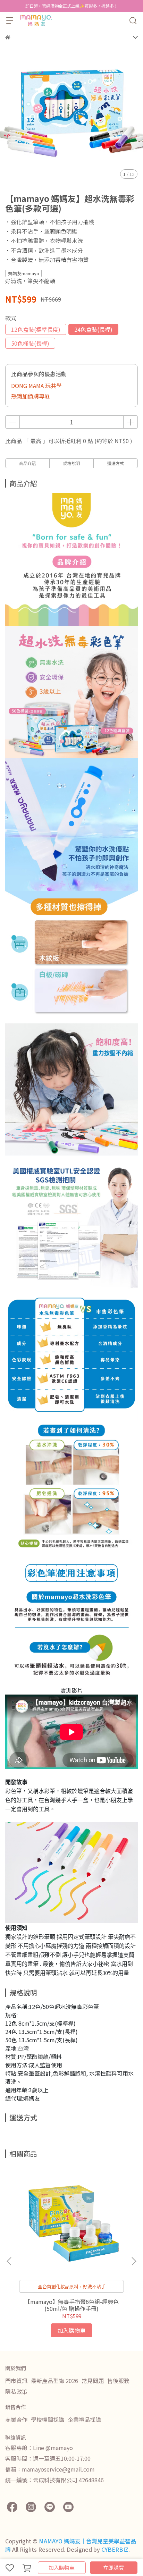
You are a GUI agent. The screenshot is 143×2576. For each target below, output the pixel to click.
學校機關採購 (48, 2419)
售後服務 (118, 2381)
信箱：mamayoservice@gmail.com (50, 2469)
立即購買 (113, 2567)
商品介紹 (27, 463)
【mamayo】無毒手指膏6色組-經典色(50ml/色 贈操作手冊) (72, 2305)
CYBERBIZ (115, 2549)
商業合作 (16, 2419)
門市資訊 (16, 2381)
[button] (134, 2261)
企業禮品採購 (84, 2419)
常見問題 (93, 2381)
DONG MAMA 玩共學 (36, 386)
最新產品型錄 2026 (54, 2381)
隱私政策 (16, 2391)
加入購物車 (62, 2567)
